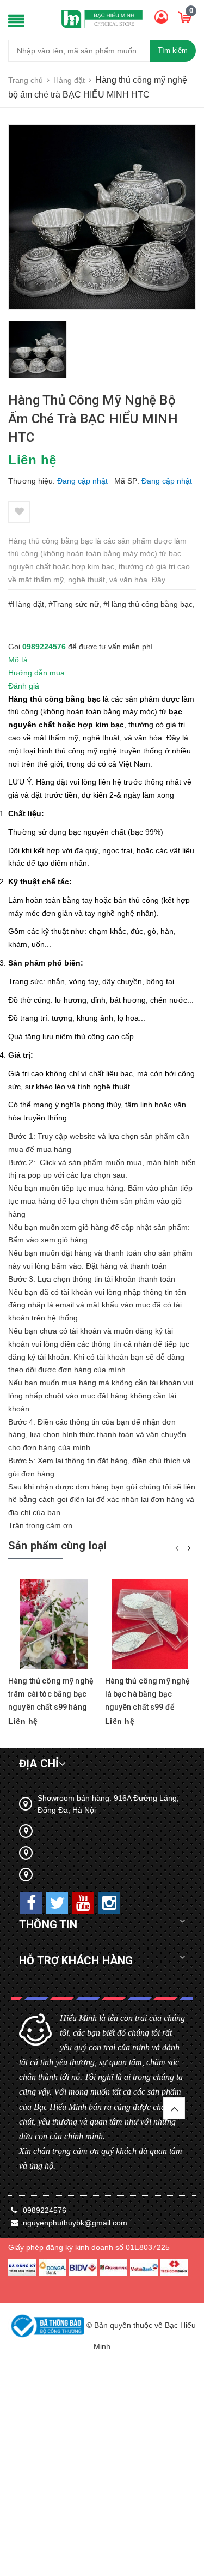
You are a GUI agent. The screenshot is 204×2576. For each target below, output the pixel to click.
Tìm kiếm (173, 50)
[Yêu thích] (19, 512)
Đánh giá (24, 686)
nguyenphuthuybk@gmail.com (75, 2223)
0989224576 (44, 647)
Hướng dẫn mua (36, 673)
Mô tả (18, 660)
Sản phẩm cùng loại (58, 1546)
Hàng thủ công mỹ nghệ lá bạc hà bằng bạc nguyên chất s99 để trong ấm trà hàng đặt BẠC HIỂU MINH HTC (148, 1707)
